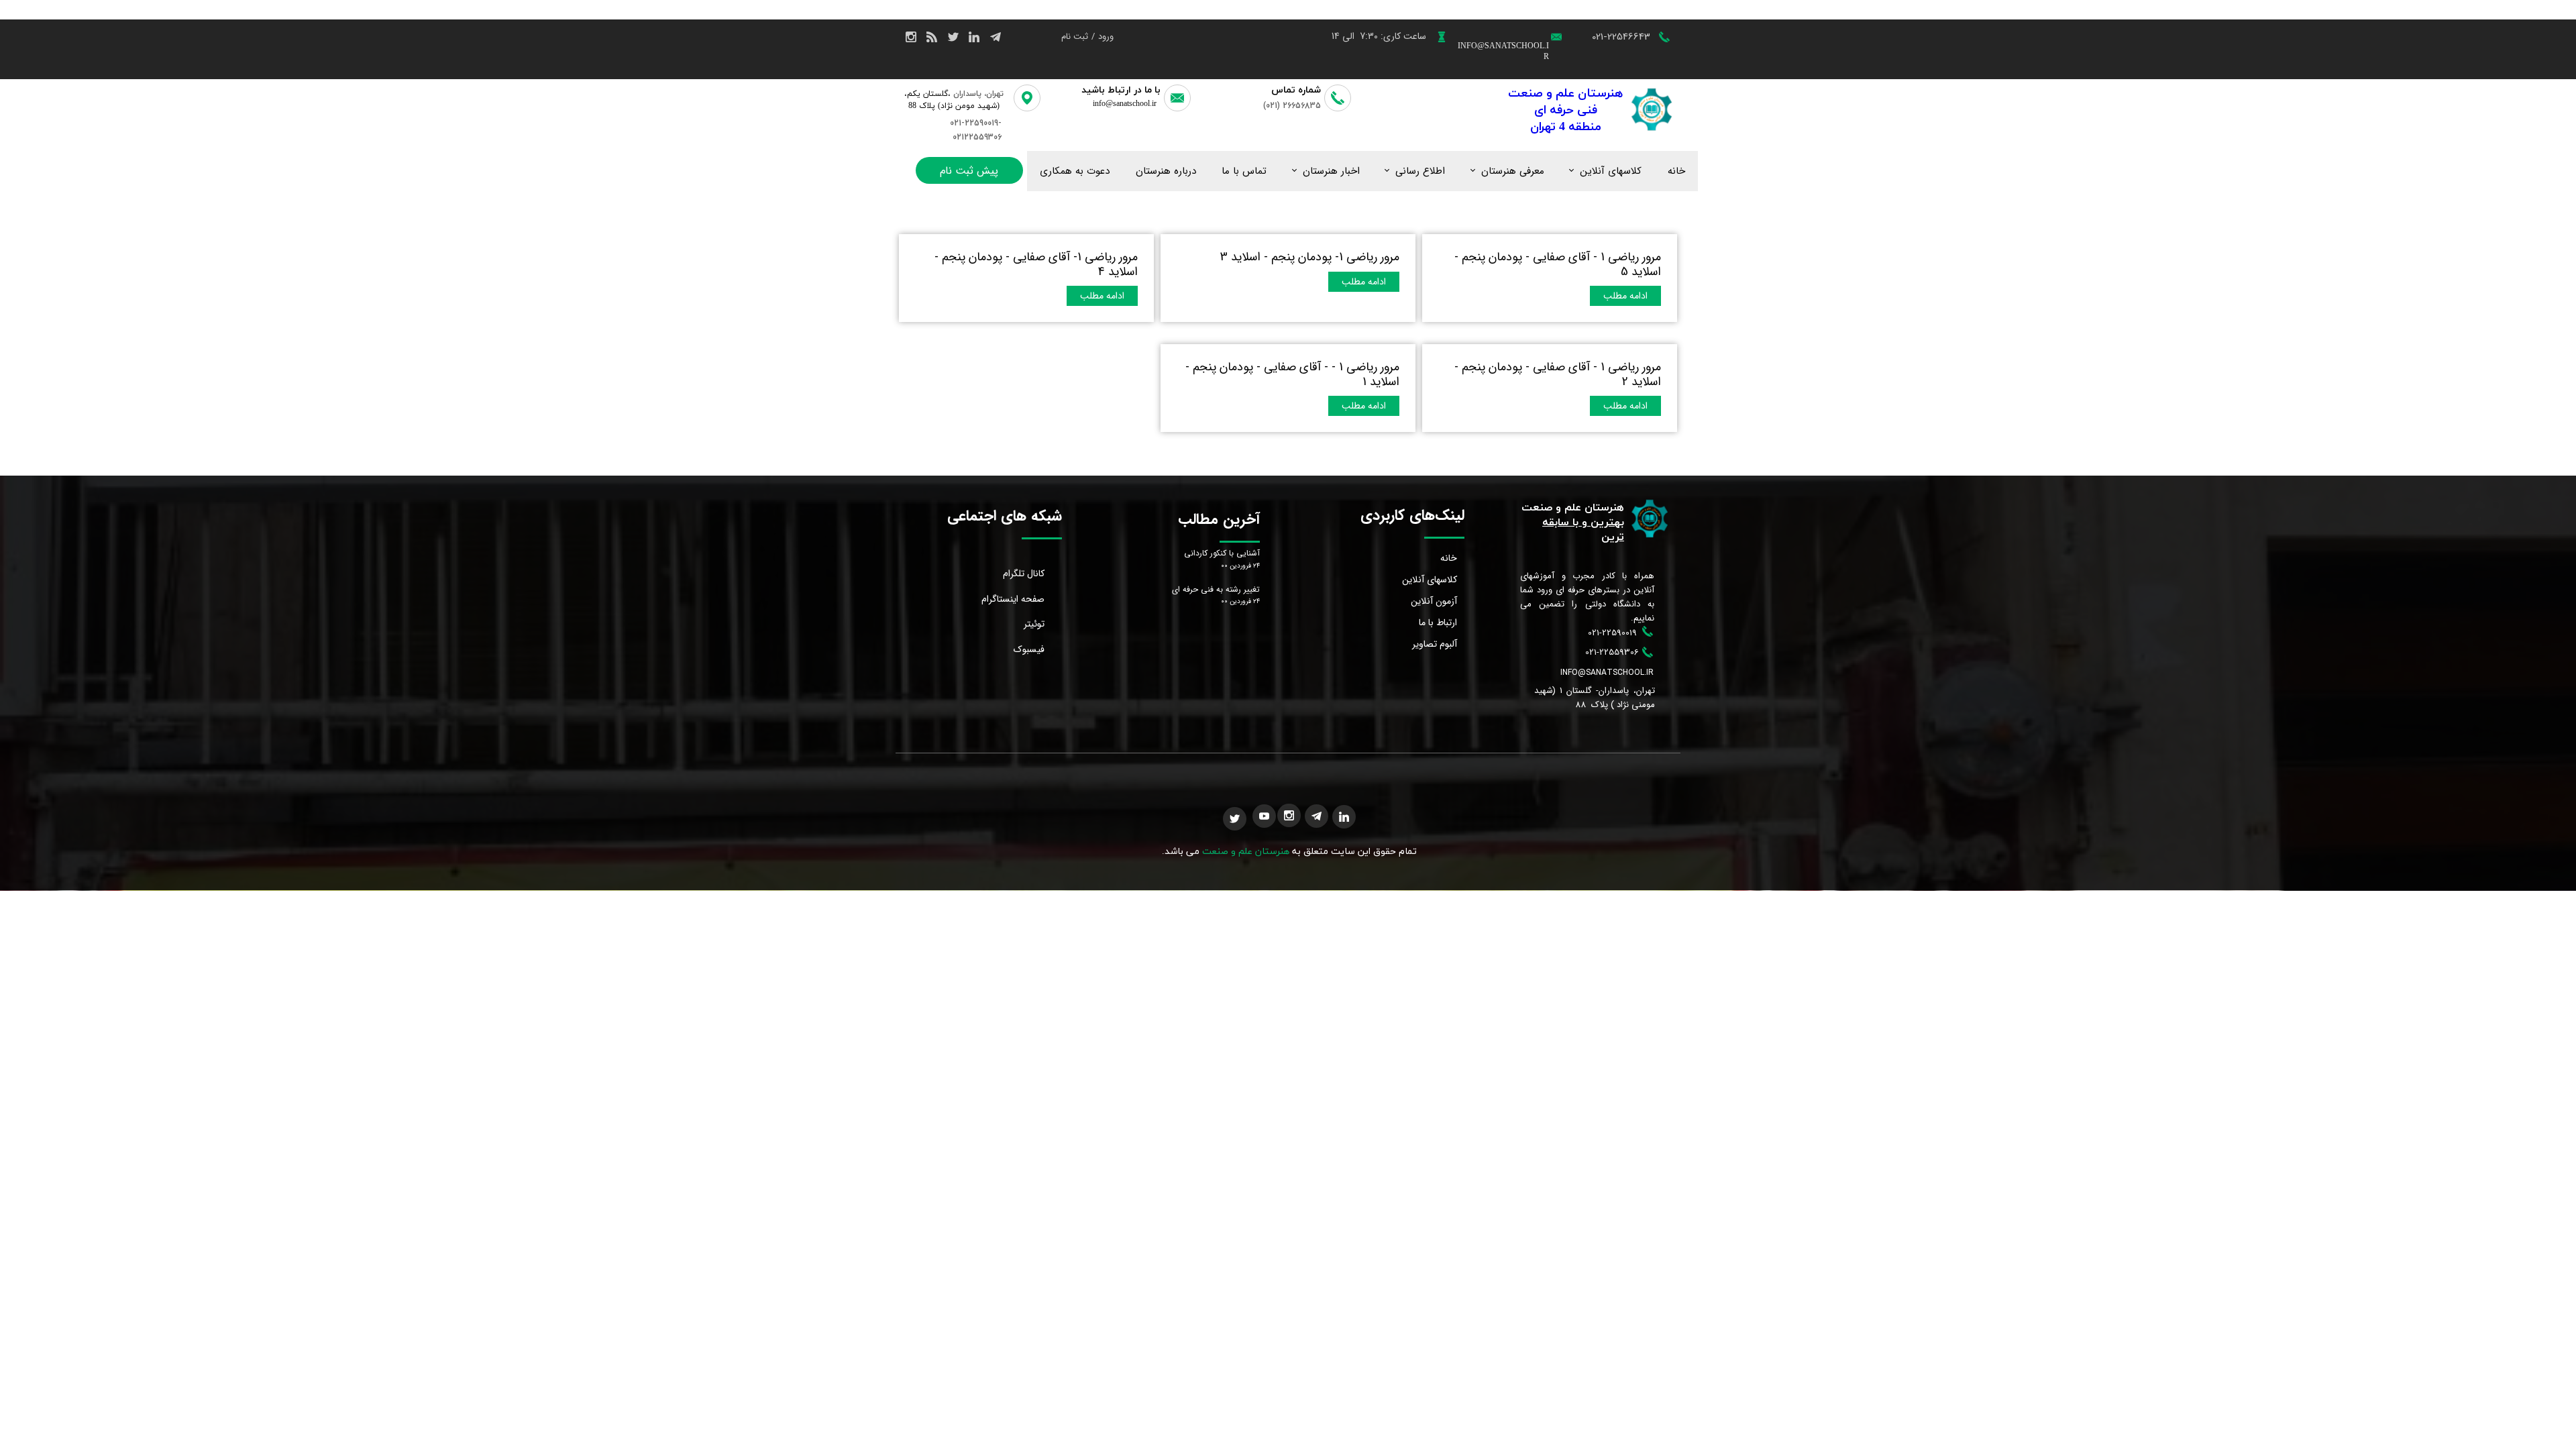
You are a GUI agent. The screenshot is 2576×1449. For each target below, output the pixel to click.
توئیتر (1034, 624)
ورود (1106, 37)
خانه (1676, 171)
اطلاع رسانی (1420, 171)
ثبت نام (1075, 37)
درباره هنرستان (1166, 171)
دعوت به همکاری (1075, 171)
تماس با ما (1244, 171)
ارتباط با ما (1438, 623)
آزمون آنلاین (1434, 601)
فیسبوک (1029, 649)
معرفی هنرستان (1513, 171)
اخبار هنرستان (1331, 171)
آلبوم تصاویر (1435, 644)
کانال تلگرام (1024, 574)
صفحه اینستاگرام (1013, 599)
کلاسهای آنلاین (1611, 171)
